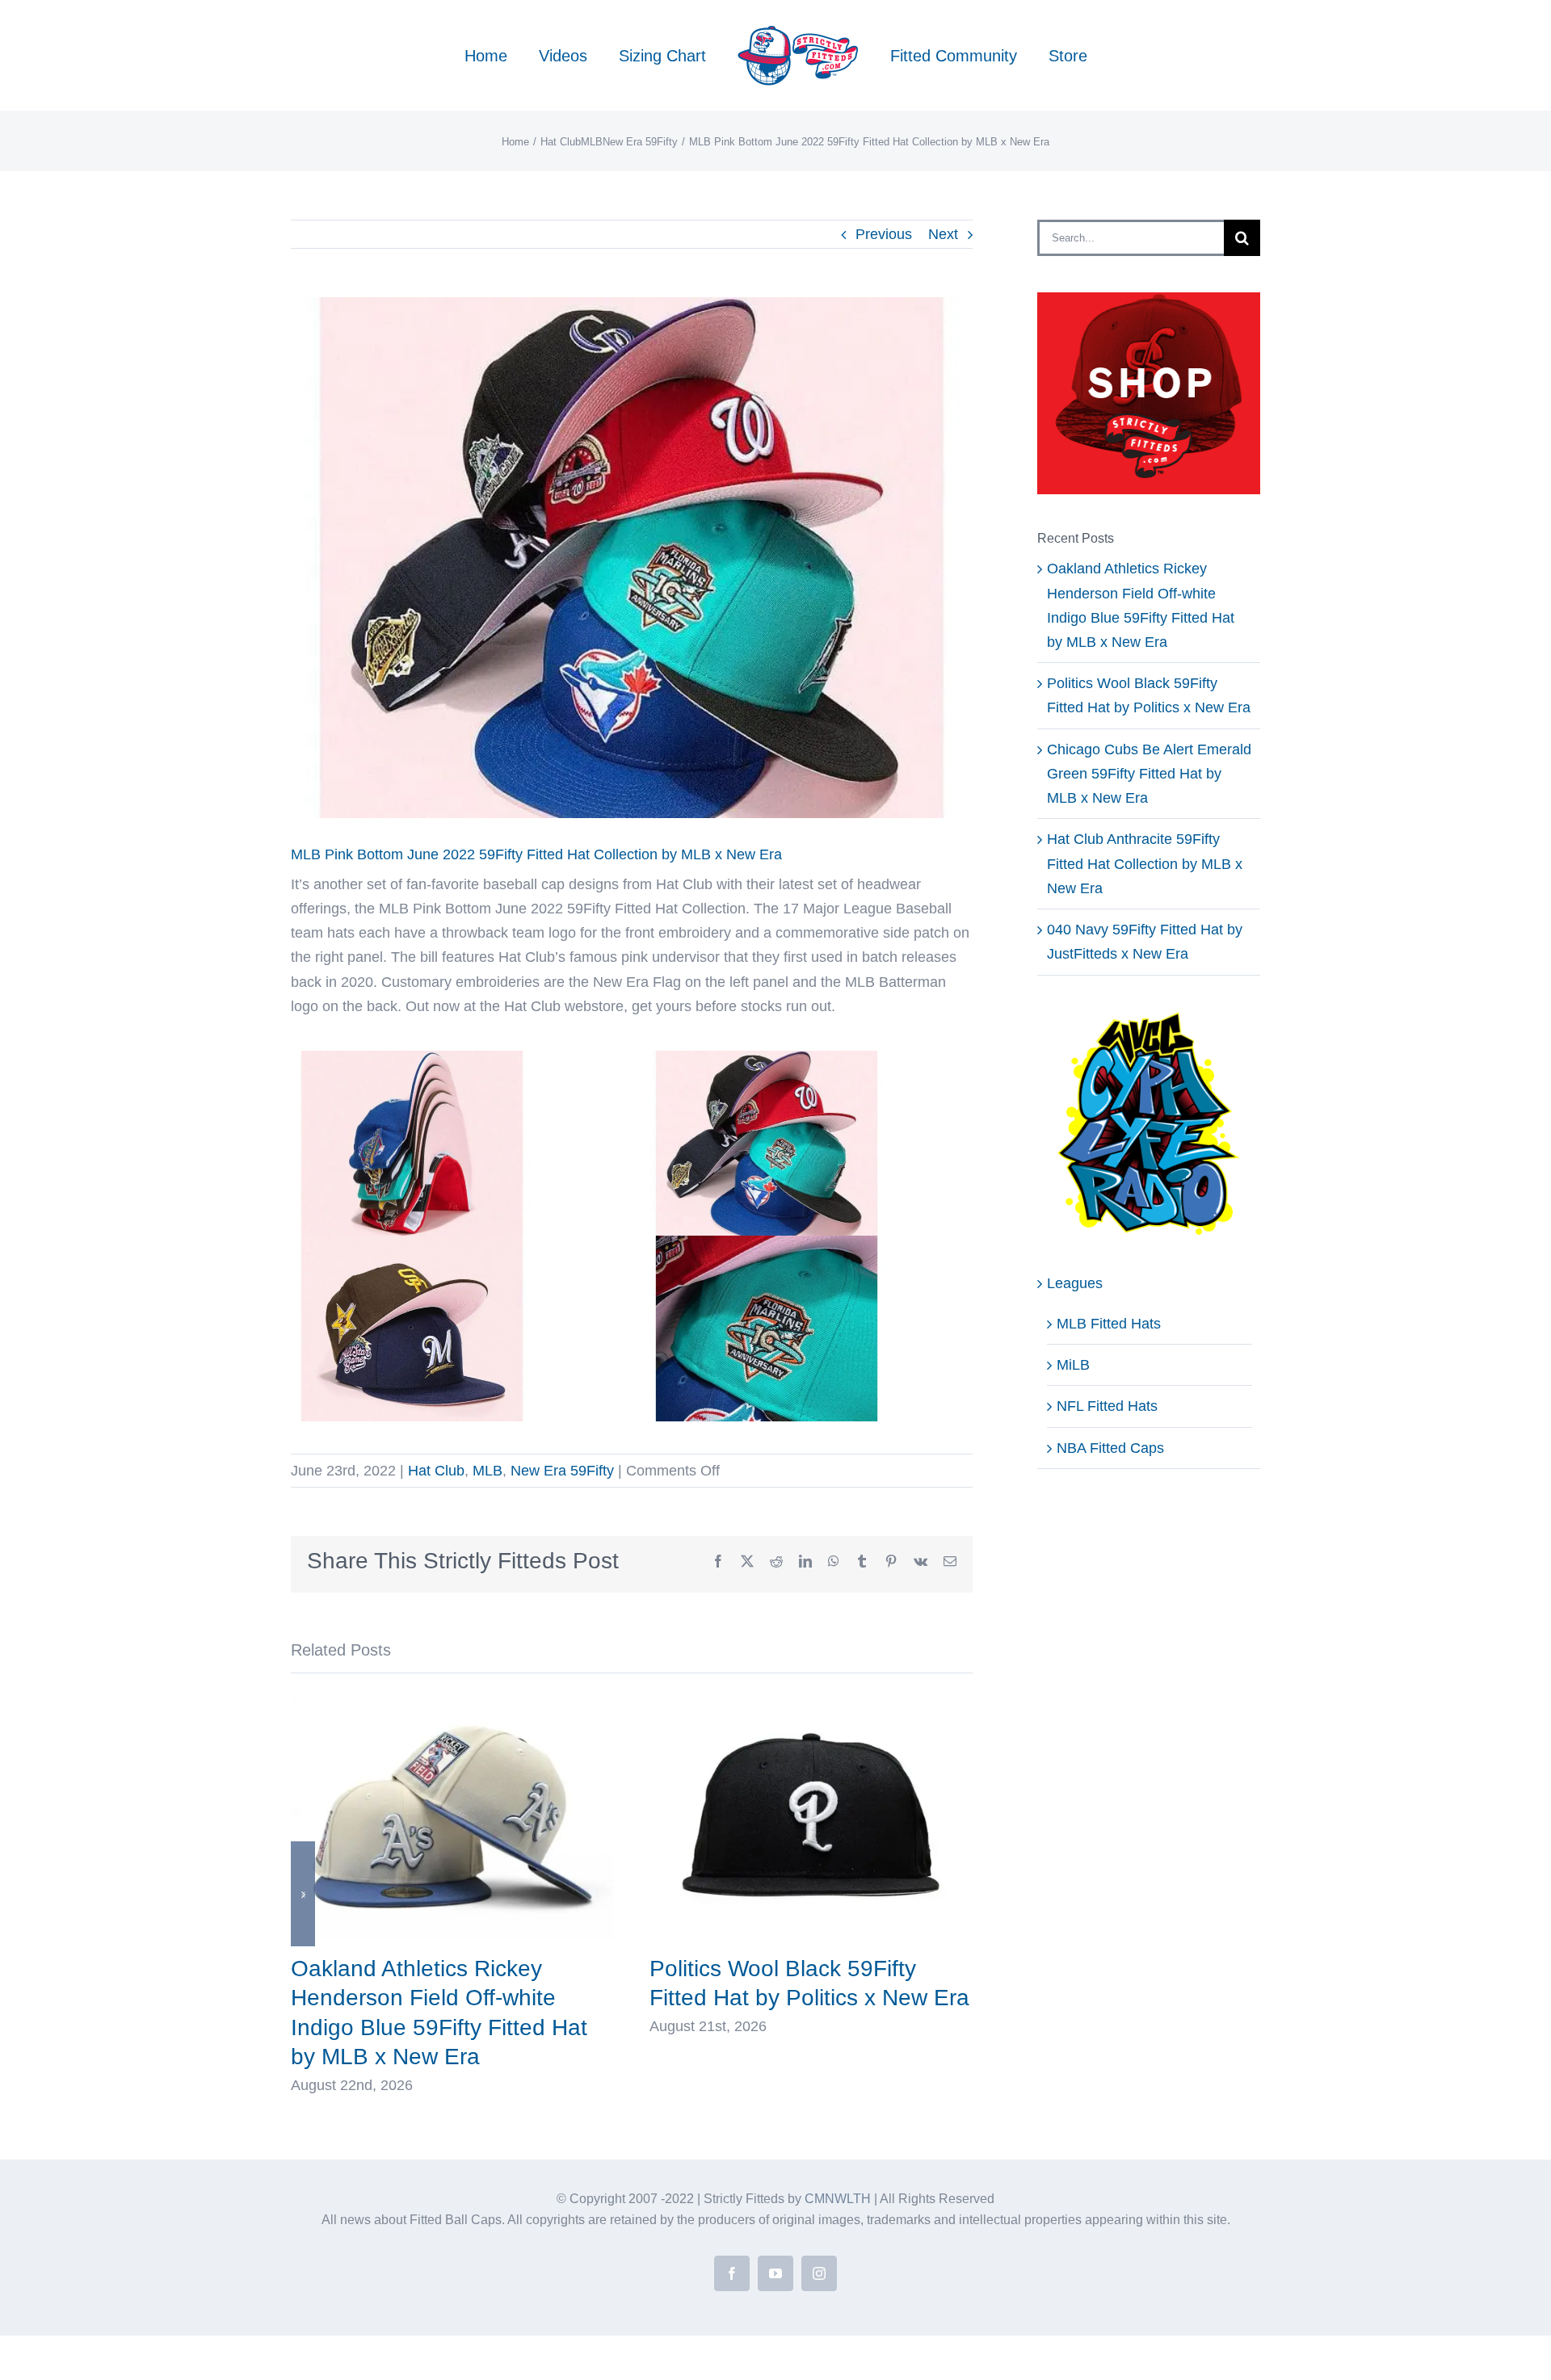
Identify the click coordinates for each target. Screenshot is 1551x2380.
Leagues (1075, 1283)
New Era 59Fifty (562, 1471)
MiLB (1073, 1365)
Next (943, 234)
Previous (884, 234)
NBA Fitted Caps (1110, 1448)
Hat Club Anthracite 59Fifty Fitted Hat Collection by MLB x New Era (1145, 863)
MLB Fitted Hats (1109, 1324)
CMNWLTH (838, 2199)
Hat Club (436, 1471)
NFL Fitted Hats (1107, 1406)
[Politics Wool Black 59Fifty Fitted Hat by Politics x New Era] (811, 1700)
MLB (488, 1471)
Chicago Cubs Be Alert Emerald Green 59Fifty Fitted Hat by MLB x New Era (1149, 774)
